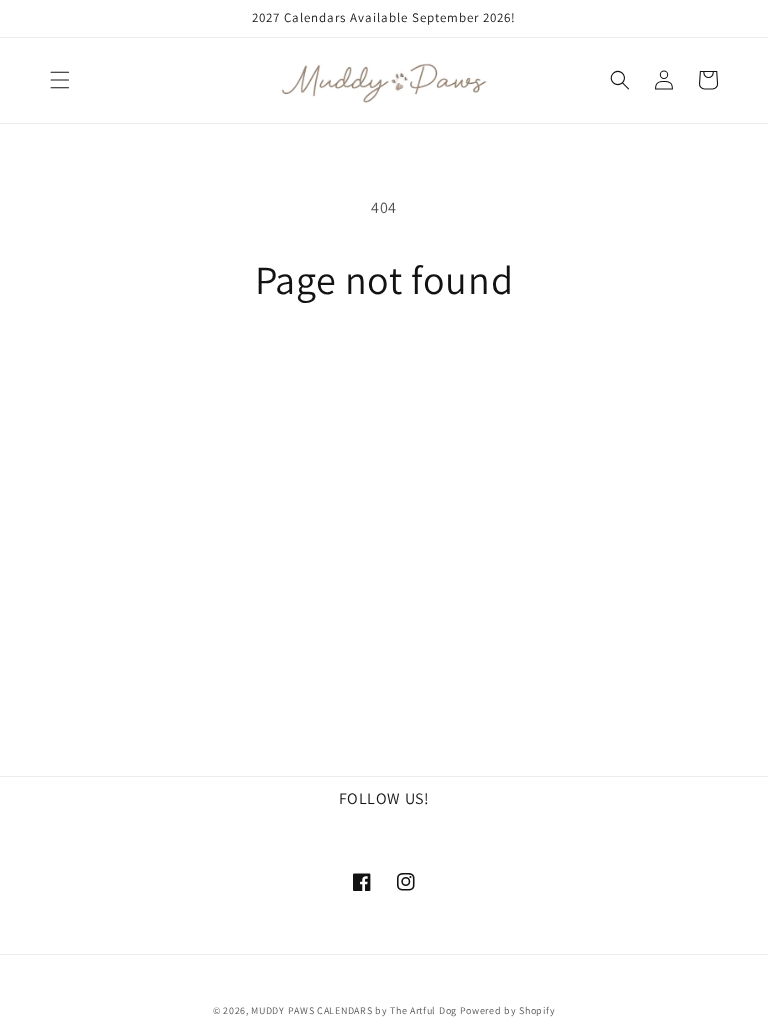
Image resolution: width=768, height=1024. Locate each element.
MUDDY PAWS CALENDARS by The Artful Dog (354, 1010)
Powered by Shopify (508, 1010)
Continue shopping (384, 367)
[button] (60, 80)
